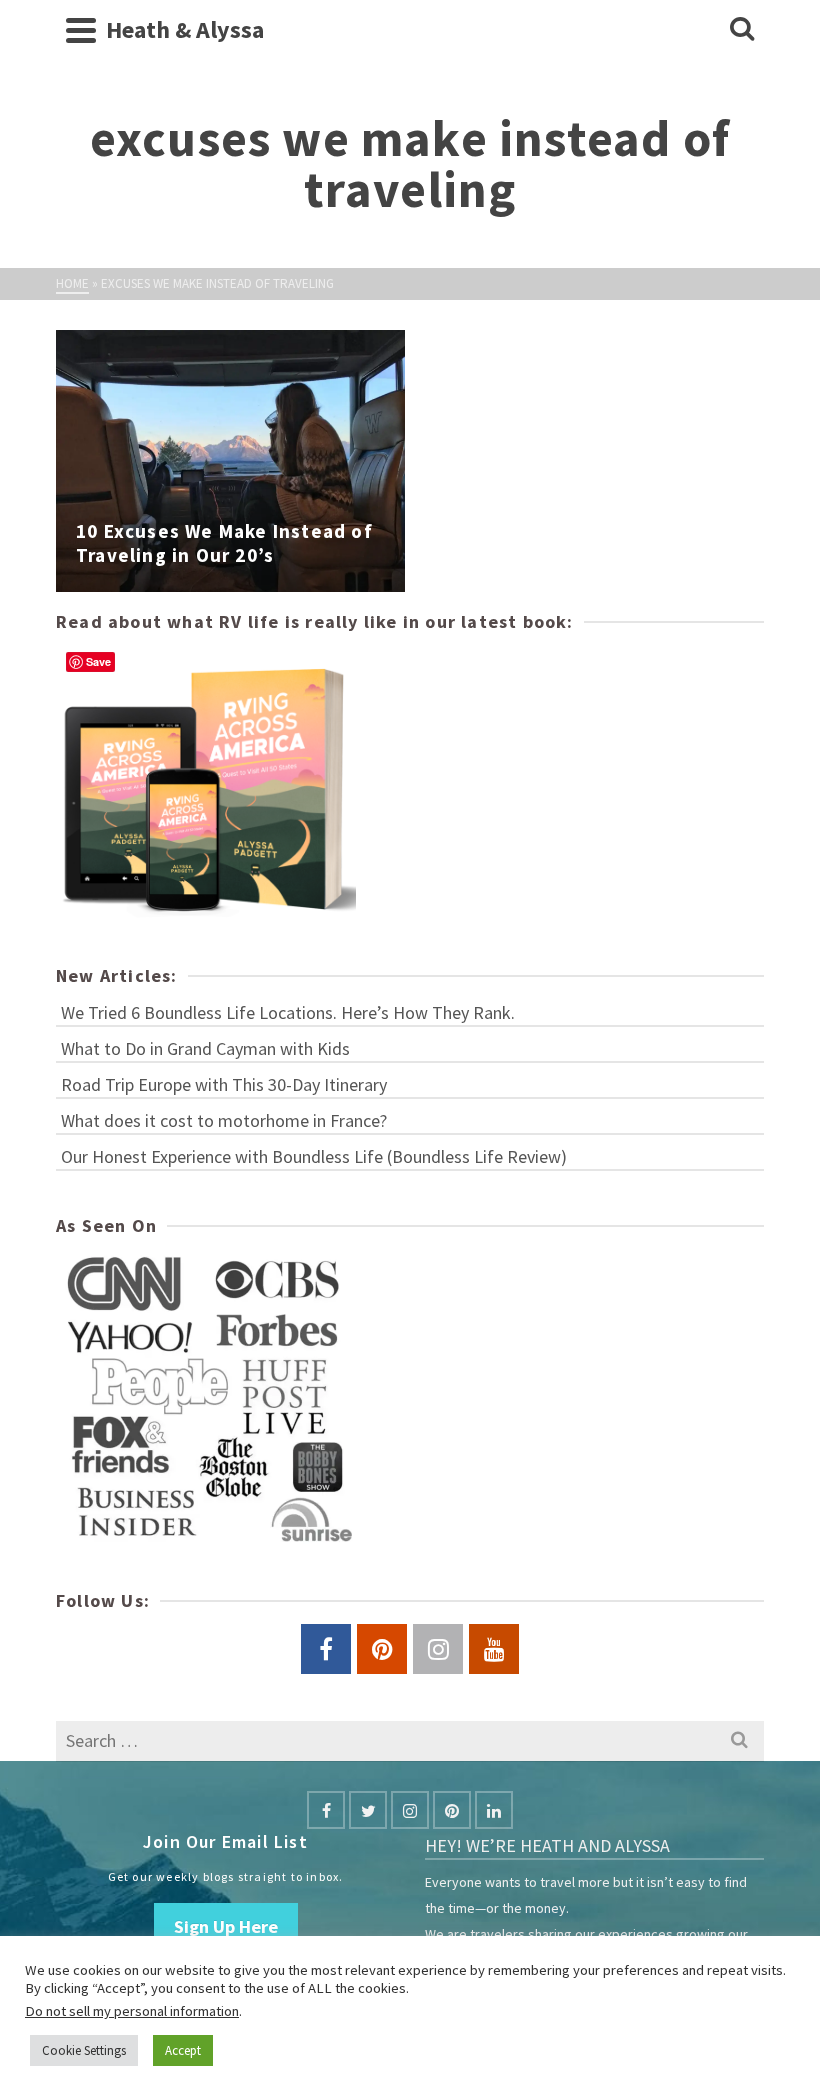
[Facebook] (326, 1810)
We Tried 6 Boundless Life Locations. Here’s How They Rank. (288, 1012)
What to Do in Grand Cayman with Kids (205, 1048)
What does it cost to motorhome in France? (224, 1120)
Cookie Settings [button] (84, 2050)
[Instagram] (410, 1810)
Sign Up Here (226, 1926)
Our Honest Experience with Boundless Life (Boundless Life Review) (314, 1156)
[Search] (742, 30)
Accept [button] (183, 2050)
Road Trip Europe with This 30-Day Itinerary (224, 1084)
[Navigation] (81, 30)
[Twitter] (368, 1810)
